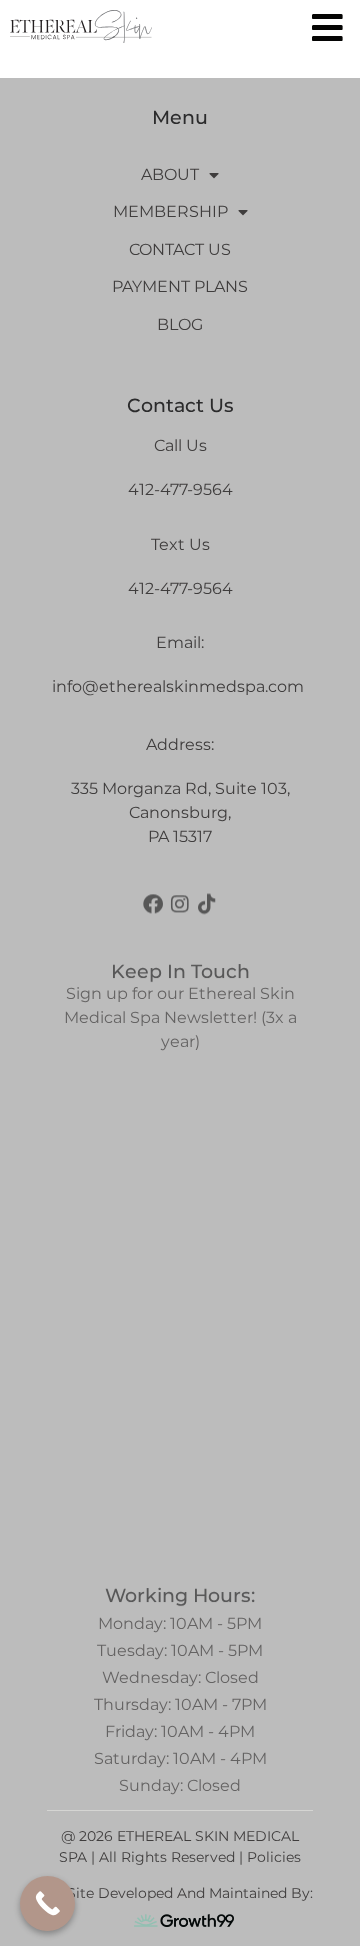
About (170, 174)
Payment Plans (180, 286)
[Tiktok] (207, 898)
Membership (170, 211)
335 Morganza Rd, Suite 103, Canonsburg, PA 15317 (180, 812)
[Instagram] (180, 898)
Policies (274, 1857)
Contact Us (180, 249)
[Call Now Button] (47, 1903)
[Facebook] (153, 898)
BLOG (180, 324)
